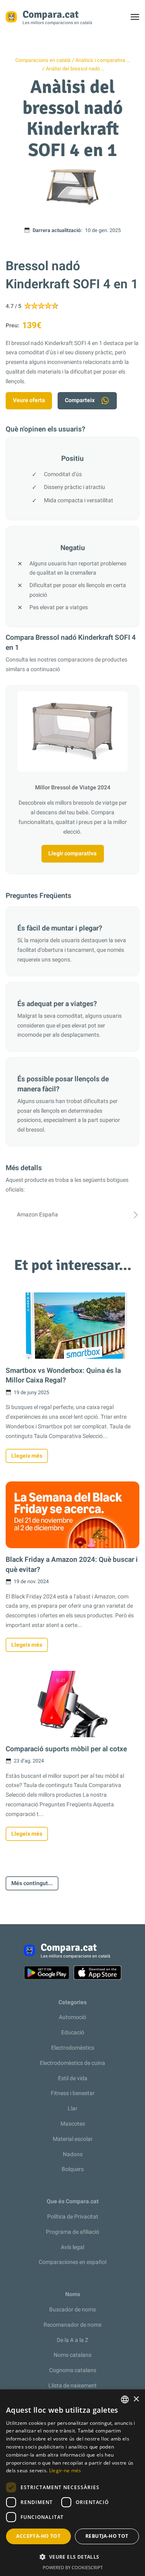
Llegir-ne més (65, 2470)
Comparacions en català (43, 60)
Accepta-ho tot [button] (38, 2536)
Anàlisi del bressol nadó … (75, 69)
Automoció (72, 2017)
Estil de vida (73, 2078)
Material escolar (73, 2139)
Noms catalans (72, 2355)
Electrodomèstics (73, 2048)
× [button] (136, 2399)
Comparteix (80, 400)
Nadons (73, 2154)
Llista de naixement (72, 2386)
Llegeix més (27, 1456)
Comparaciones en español (72, 2262)
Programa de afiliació (72, 2232)
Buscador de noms (72, 2310)
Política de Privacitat (73, 2217)
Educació (73, 2033)
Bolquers (73, 2169)
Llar (72, 2109)
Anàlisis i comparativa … (103, 60)
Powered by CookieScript (73, 2567)
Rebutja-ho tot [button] (107, 2536)
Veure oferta (29, 400)
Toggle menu (139, 19)
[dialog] (72, 2483)
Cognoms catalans (73, 2370)
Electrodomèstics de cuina (72, 2063)
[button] (72, 2557)
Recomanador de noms (72, 2325)
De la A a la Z (72, 2340)
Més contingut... (32, 1883)
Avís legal (72, 2247)
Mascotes (73, 2124)
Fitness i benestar (73, 2093)
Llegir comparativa (72, 854)
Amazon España (37, 1215)
